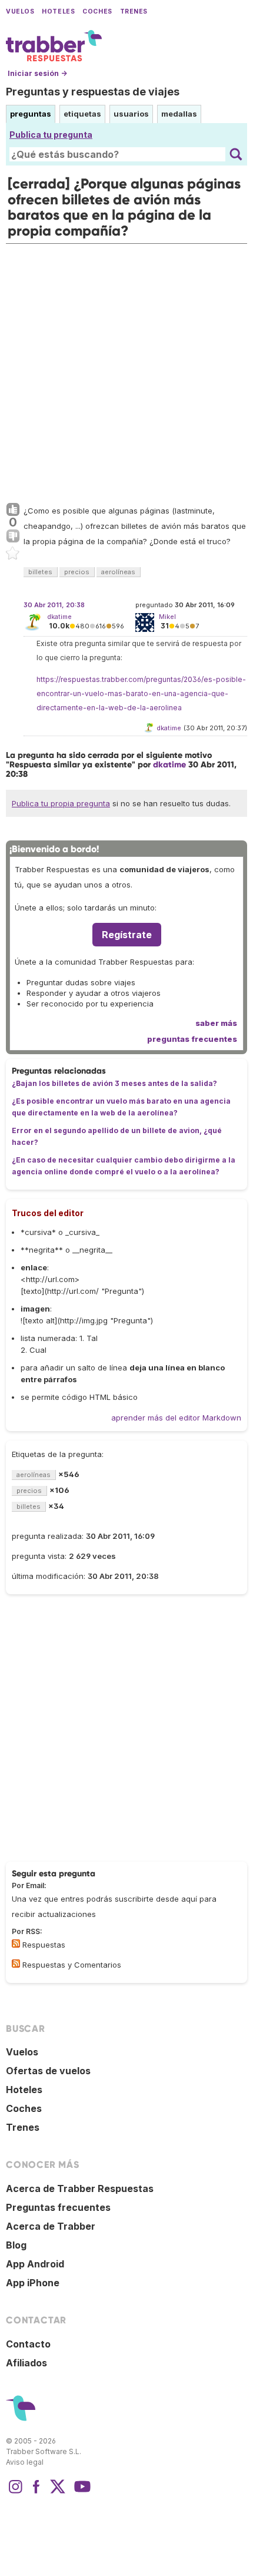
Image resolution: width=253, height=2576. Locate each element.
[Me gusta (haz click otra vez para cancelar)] (13, 510)
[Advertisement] (126, 370)
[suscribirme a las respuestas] (16, 1943)
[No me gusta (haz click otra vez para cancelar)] (13, 537)
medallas (179, 114)
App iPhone (33, 2283)
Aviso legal (25, 2462)
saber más (216, 1023)
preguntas (31, 114)
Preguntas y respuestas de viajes (93, 92)
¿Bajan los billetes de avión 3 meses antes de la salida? (114, 1083)
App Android (35, 2264)
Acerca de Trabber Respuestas (80, 2188)
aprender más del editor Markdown (176, 1418)
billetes (40, 572)
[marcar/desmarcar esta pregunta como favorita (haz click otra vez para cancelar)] (13, 554)
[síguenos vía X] (58, 2492)
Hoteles (58, 11)
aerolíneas (118, 572)
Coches (97, 11)
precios (77, 572)
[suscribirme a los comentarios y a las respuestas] (16, 1964)
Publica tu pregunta (51, 135)
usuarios (131, 114)
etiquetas (82, 114)
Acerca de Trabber (51, 2226)
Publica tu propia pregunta (61, 803)
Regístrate (127, 935)
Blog (16, 2245)
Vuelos (20, 11)
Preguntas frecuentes (58, 2207)
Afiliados (26, 2363)
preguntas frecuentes (192, 1039)
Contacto (28, 2344)
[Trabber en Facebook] (36, 2492)
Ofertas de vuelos (48, 2071)
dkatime (59, 617)
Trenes (134, 11)
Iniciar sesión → (37, 73)
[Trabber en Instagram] (15, 2492)
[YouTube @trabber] (81, 2492)
